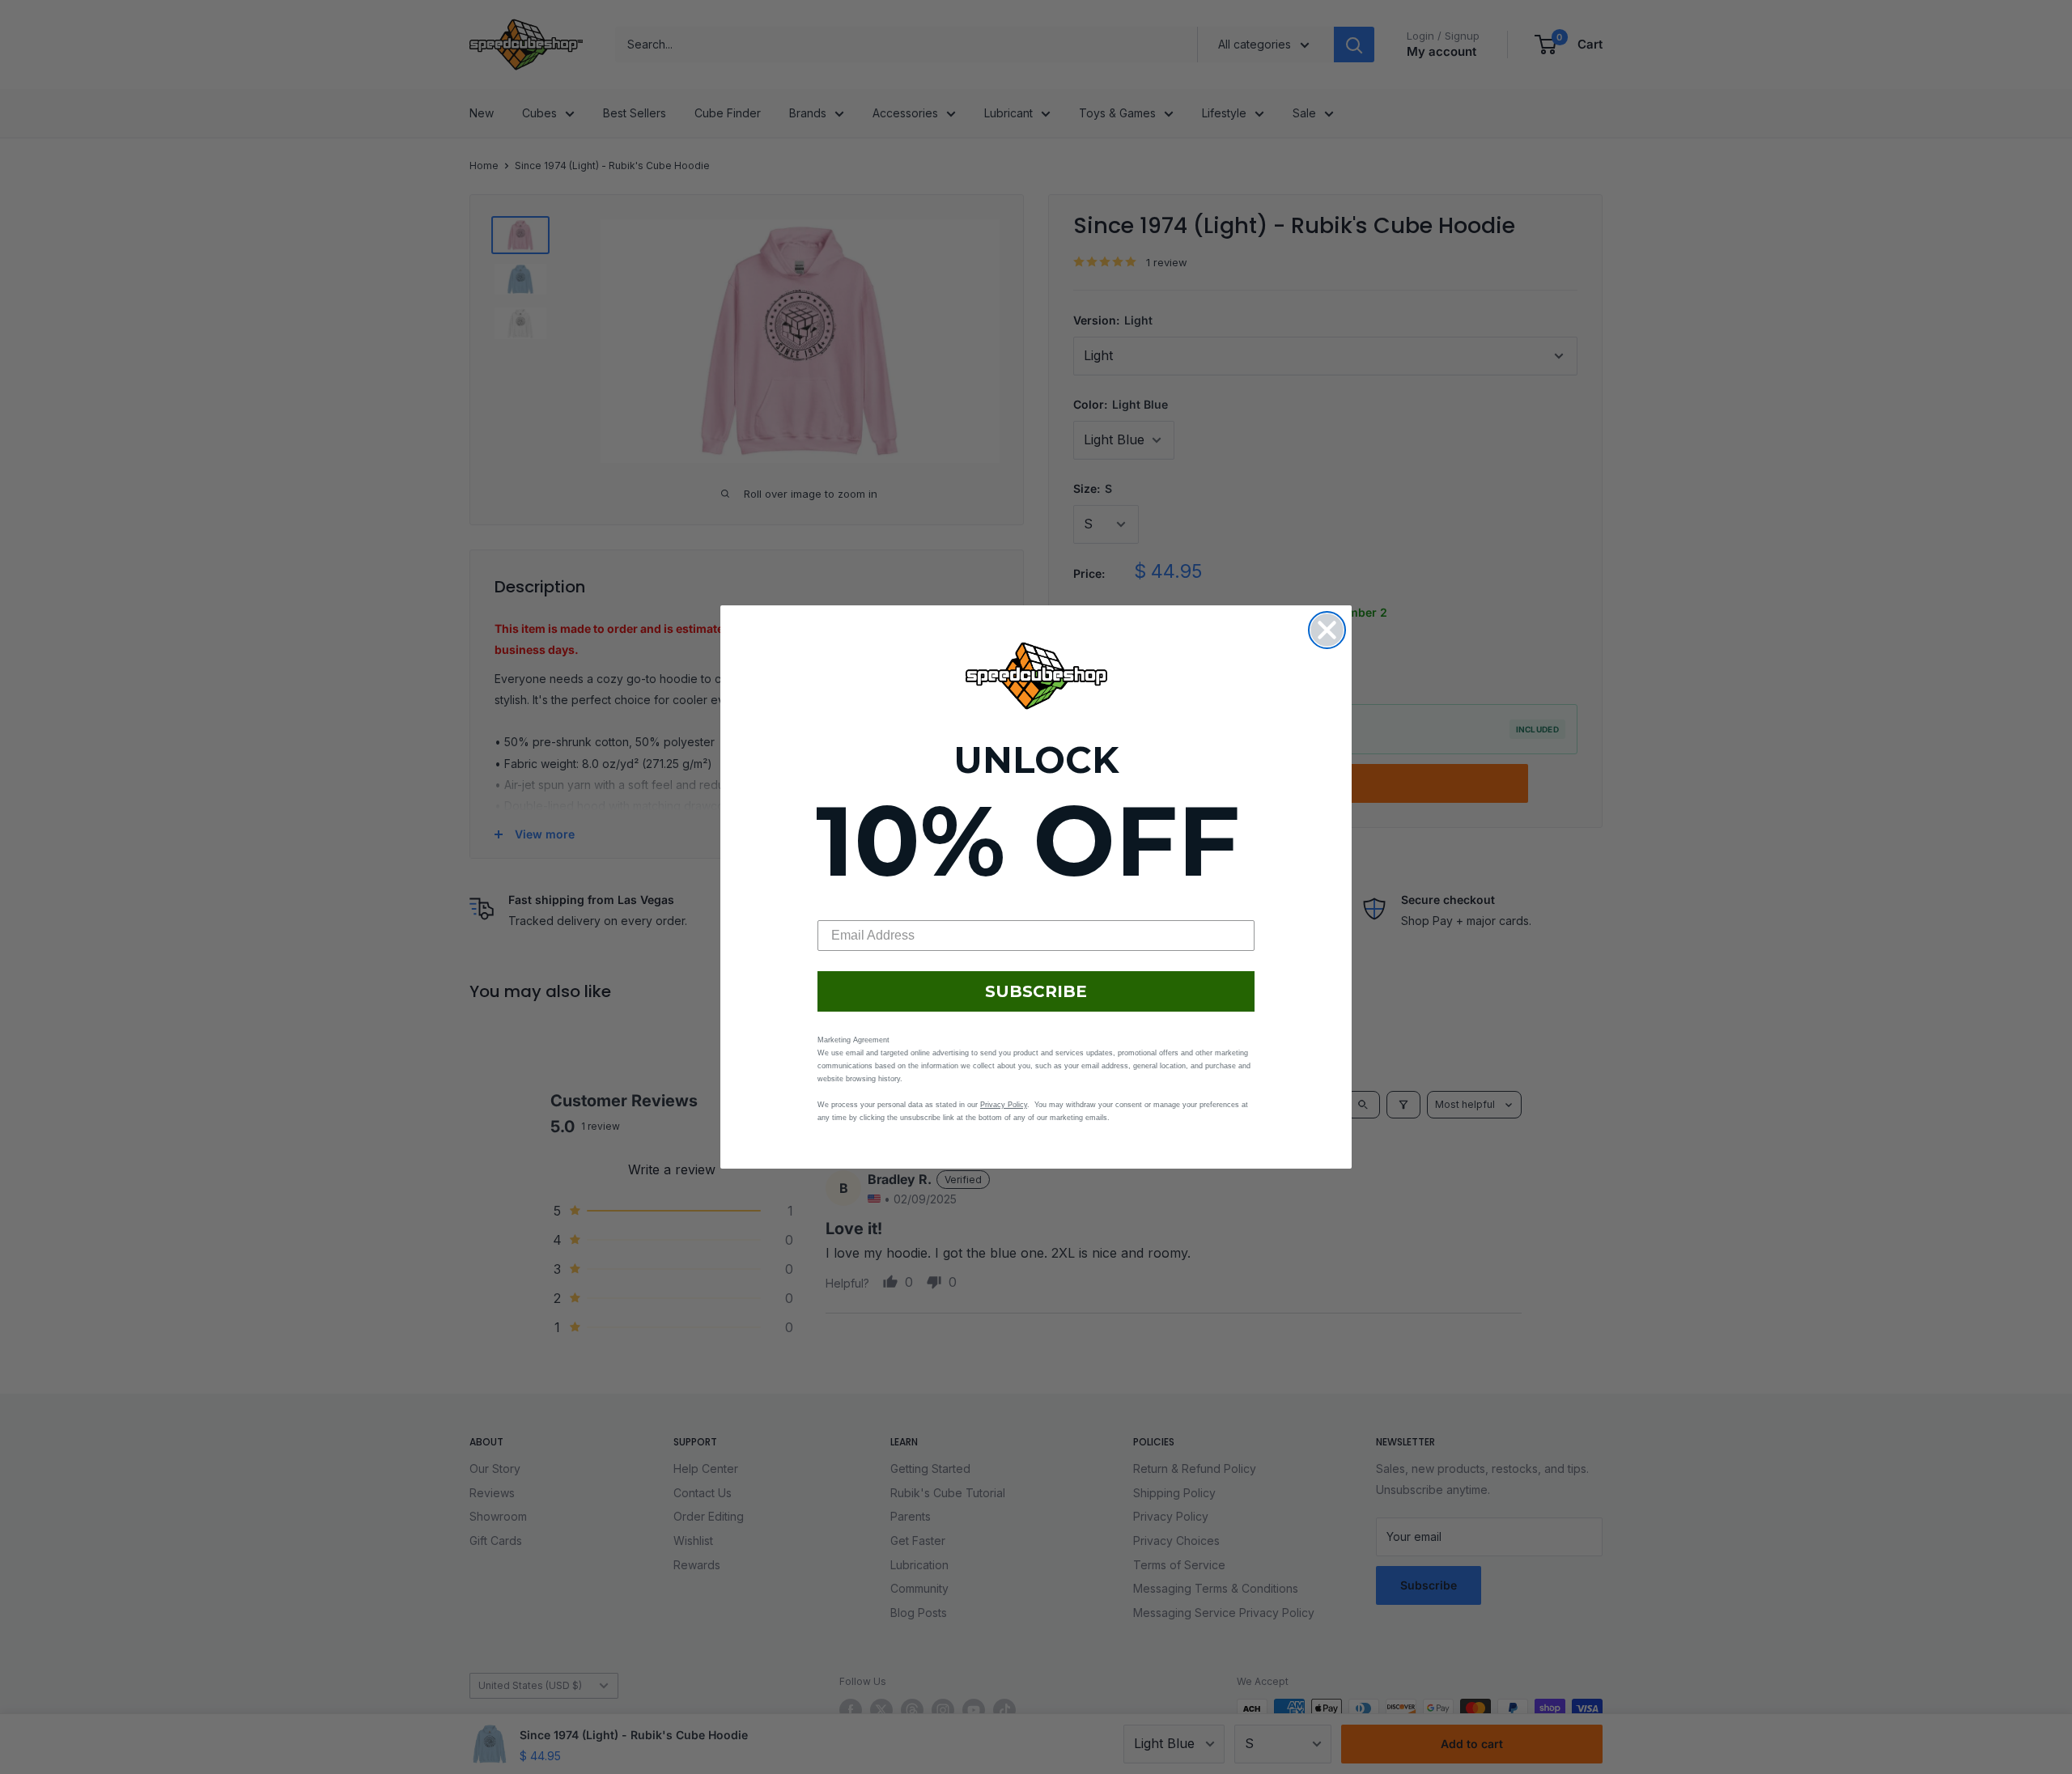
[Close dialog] (1327, 630)
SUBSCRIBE (1036, 991)
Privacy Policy (1004, 1105)
